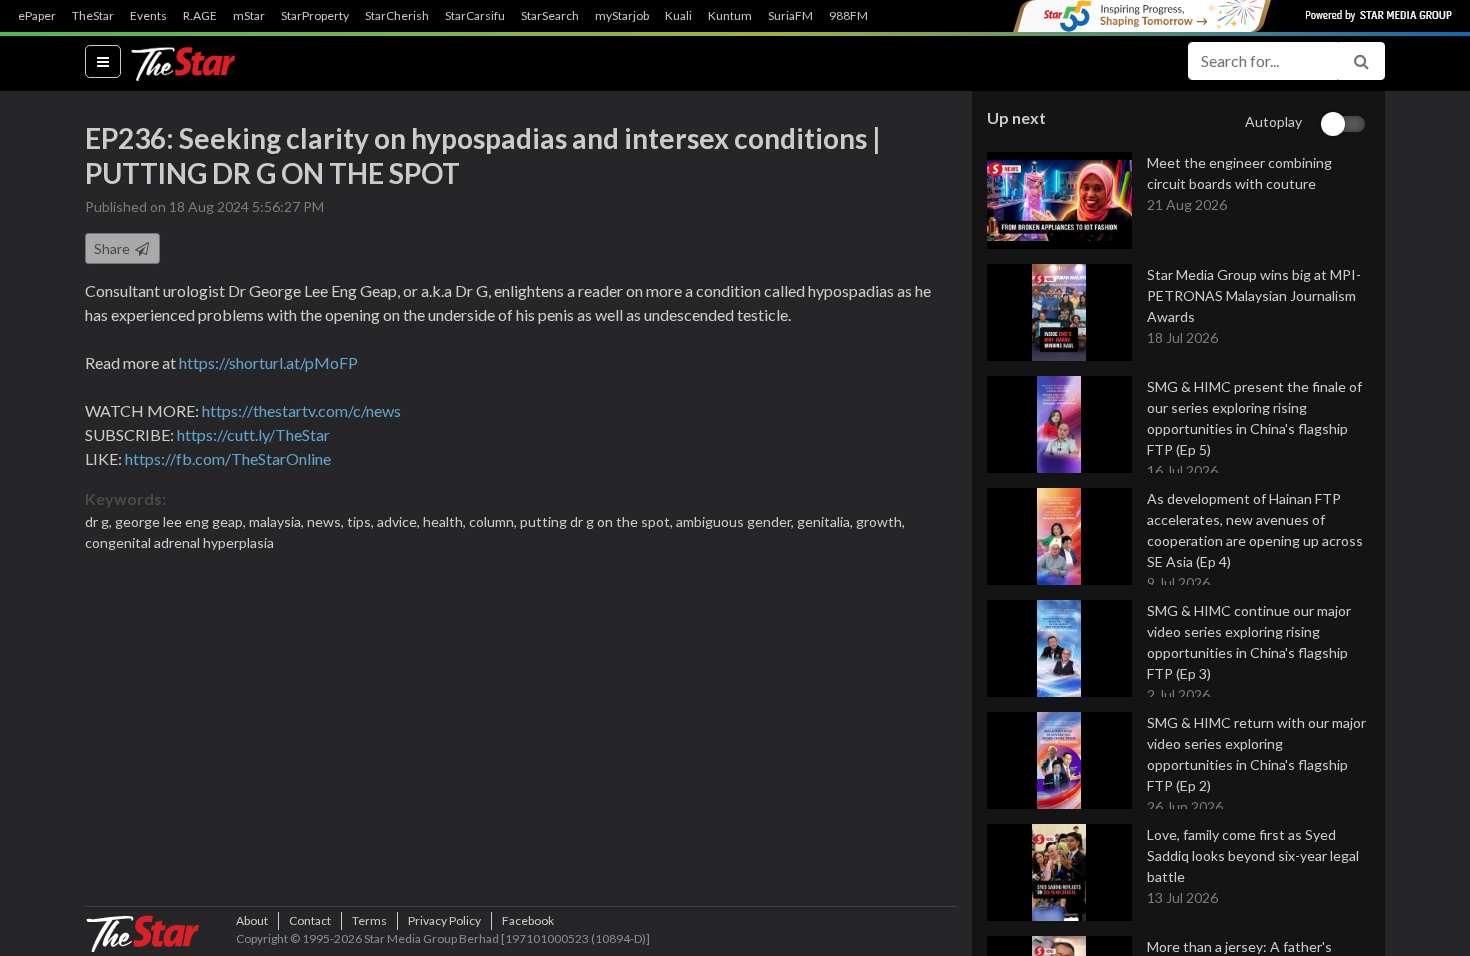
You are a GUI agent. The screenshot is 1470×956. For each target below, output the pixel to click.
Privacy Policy (444, 920)
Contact (310, 920)
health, (446, 521)
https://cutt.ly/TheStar (253, 434)
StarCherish (397, 16)
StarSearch (550, 16)
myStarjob (622, 16)
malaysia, (278, 521)
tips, (362, 521)
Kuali (678, 16)
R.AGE (200, 16)
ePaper (37, 16)
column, (494, 521)
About (252, 920)
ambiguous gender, (736, 521)
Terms (369, 920)
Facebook (528, 920)
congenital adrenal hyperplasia (179, 542)
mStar (249, 16)
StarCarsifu (475, 16)
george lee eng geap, (182, 521)
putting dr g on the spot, (598, 521)
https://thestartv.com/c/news (301, 410)
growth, (880, 521)
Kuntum (730, 16)
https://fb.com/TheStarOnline (228, 458)
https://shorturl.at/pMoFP (268, 362)
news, (327, 521)
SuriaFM (790, 16)
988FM (848, 16)
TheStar (93, 16)
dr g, (100, 521)
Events (148, 16)
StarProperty (315, 16)
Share (113, 248)
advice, (400, 521)
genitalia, (826, 521)
